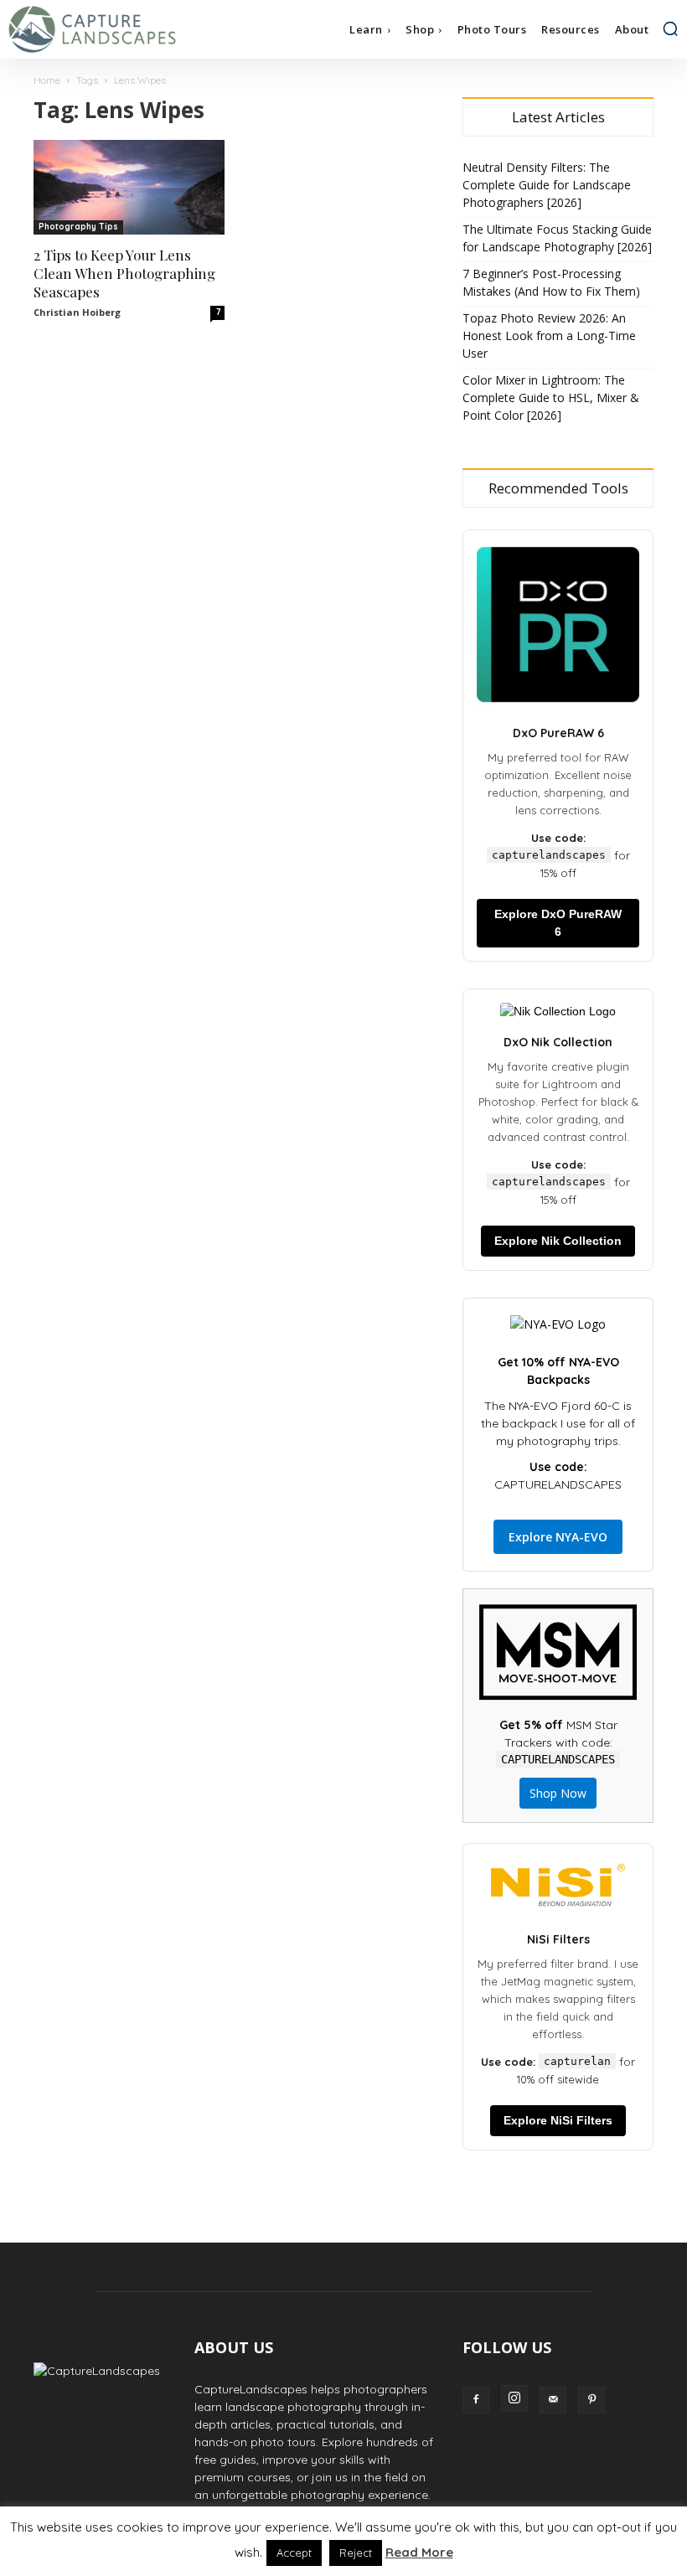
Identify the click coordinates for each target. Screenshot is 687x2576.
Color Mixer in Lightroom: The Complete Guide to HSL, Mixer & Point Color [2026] (551, 397)
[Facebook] (476, 2400)
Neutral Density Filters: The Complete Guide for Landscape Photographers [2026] (547, 185)
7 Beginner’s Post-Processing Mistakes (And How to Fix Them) (551, 282)
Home (47, 80)
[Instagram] (514, 2398)
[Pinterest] (591, 2400)
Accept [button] (294, 2553)
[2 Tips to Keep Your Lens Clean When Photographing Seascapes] (129, 187)
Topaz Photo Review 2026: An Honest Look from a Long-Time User (549, 336)
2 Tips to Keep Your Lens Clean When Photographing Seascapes (124, 273)
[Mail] (553, 2400)
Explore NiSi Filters (558, 2120)
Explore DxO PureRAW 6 (558, 923)
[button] (670, 28)
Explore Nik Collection (558, 1241)
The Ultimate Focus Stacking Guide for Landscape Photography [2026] (557, 238)
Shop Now (558, 1793)
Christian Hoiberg (77, 312)
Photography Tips (78, 227)
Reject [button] (356, 2553)
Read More (419, 2552)
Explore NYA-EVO (558, 1537)
